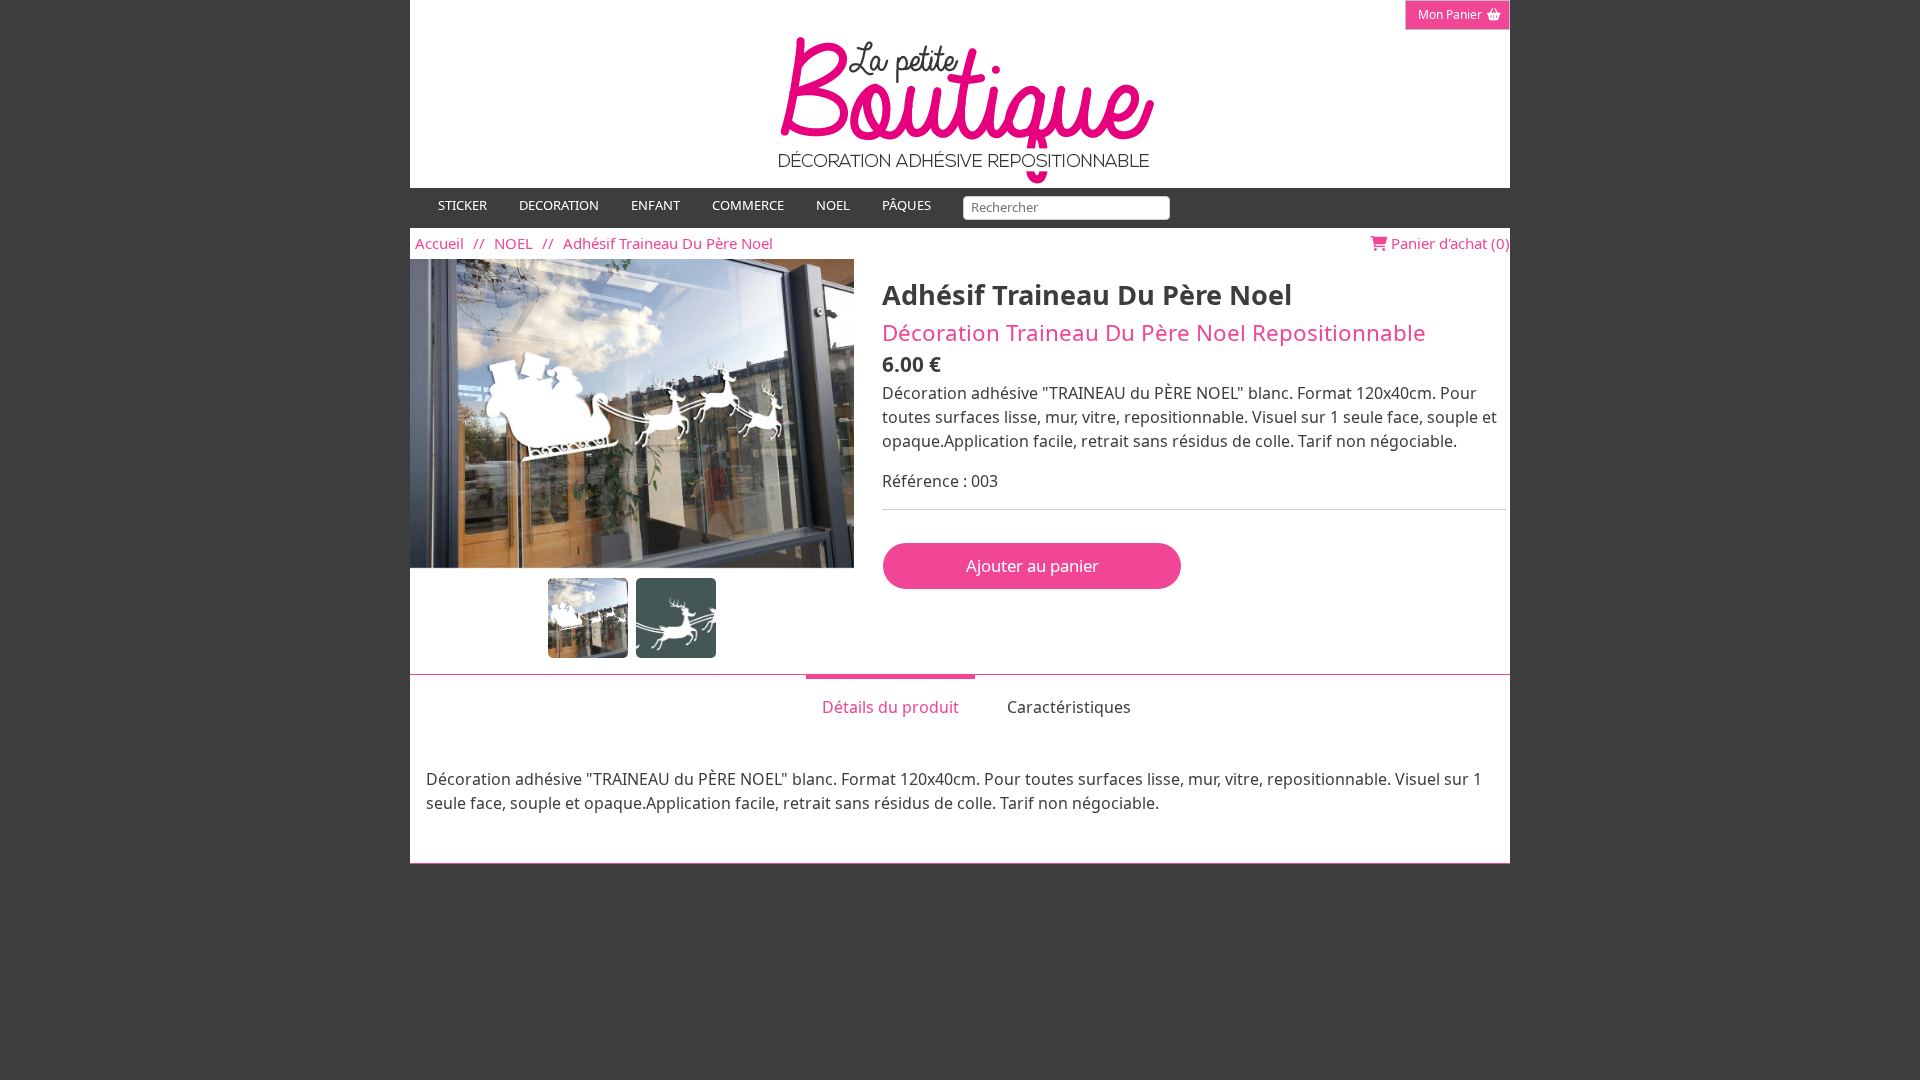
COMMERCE (748, 205)
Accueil (439, 243)
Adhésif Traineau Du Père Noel (668, 243)
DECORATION (559, 205)
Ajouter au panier (1032, 565)
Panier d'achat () (1448, 243)
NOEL (833, 205)
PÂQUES (906, 205)
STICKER (462, 205)
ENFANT (655, 205)
